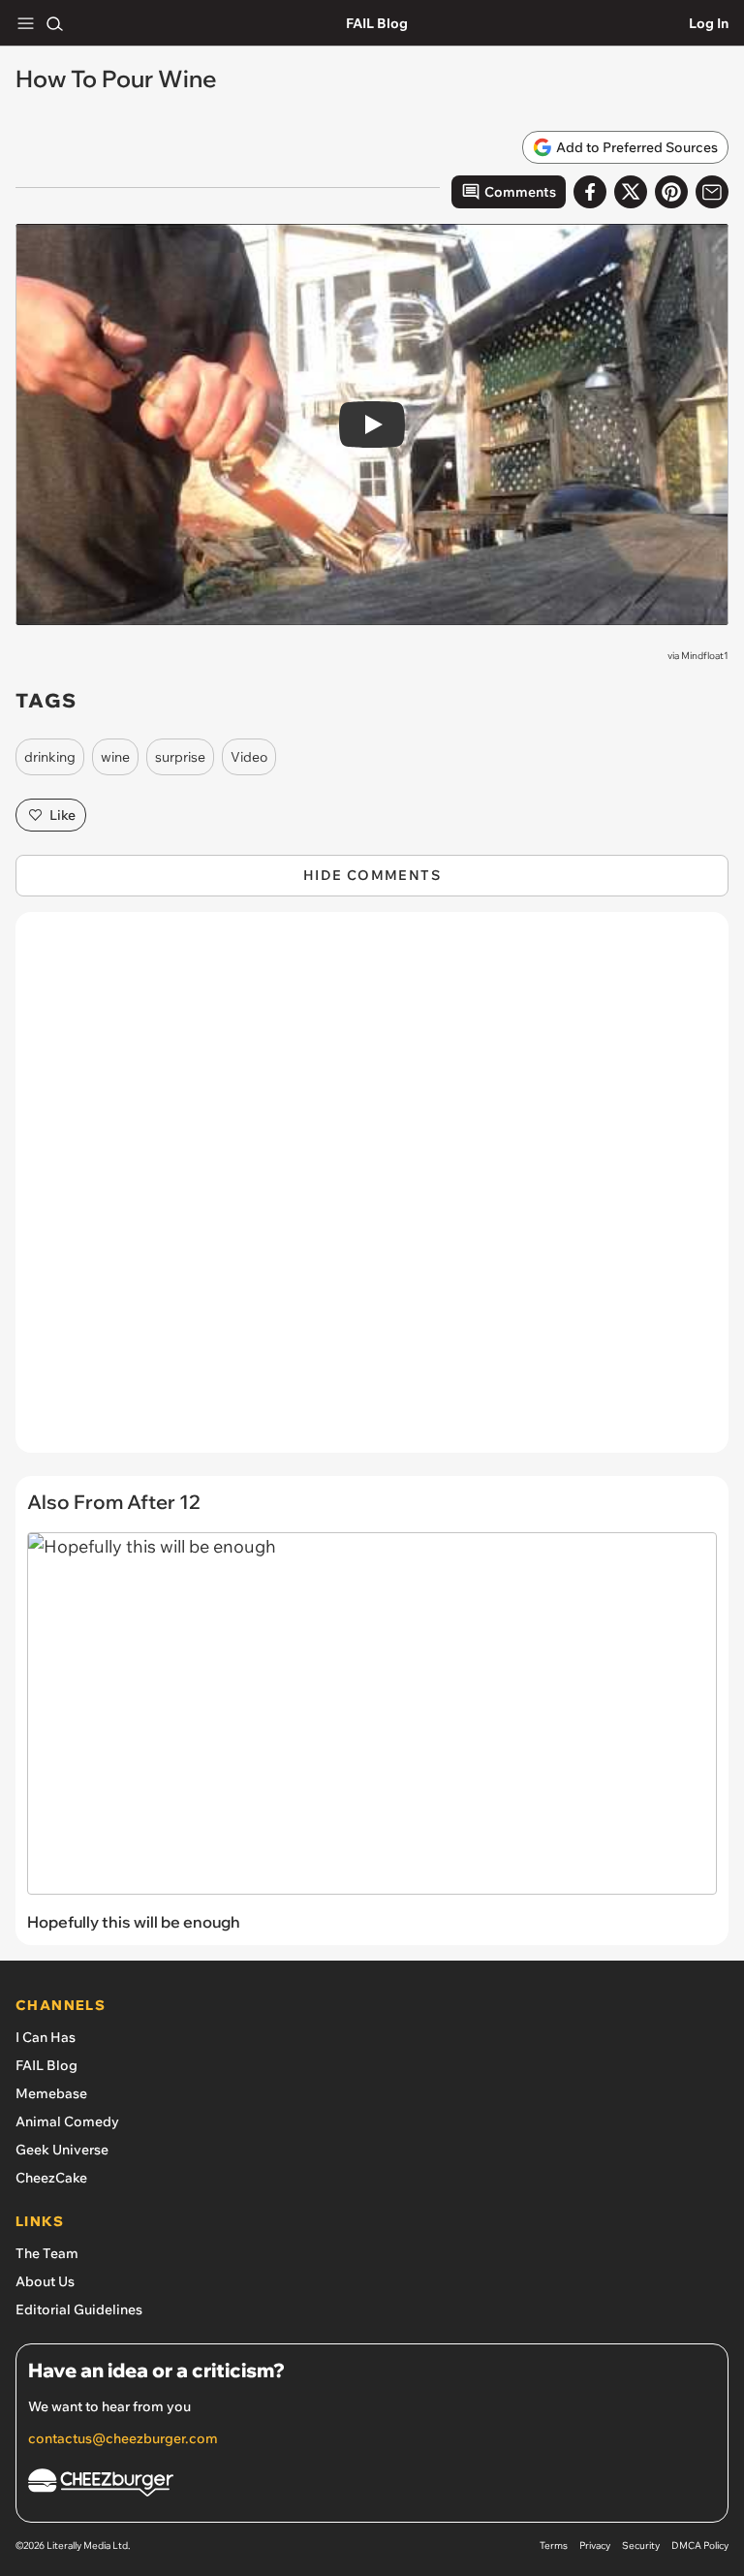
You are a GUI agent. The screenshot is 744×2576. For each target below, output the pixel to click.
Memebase (51, 2093)
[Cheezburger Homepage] (372, 2485)
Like (62, 815)
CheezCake (51, 2178)
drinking (50, 757)
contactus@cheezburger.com (123, 2438)
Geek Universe (62, 2150)
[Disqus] (372, 1192)
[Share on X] (631, 192)
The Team (47, 2253)
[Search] (54, 23)
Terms (554, 2545)
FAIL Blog (377, 23)
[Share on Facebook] (590, 192)
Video (249, 757)
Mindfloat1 (705, 656)
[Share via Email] (712, 192)
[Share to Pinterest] (671, 192)
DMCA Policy (700, 2545)
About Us (45, 2281)
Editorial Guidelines (79, 2309)
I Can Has (46, 2037)
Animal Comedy (67, 2121)
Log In (709, 23)
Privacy (595, 2545)
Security (641, 2545)
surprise (180, 757)
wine (115, 757)
